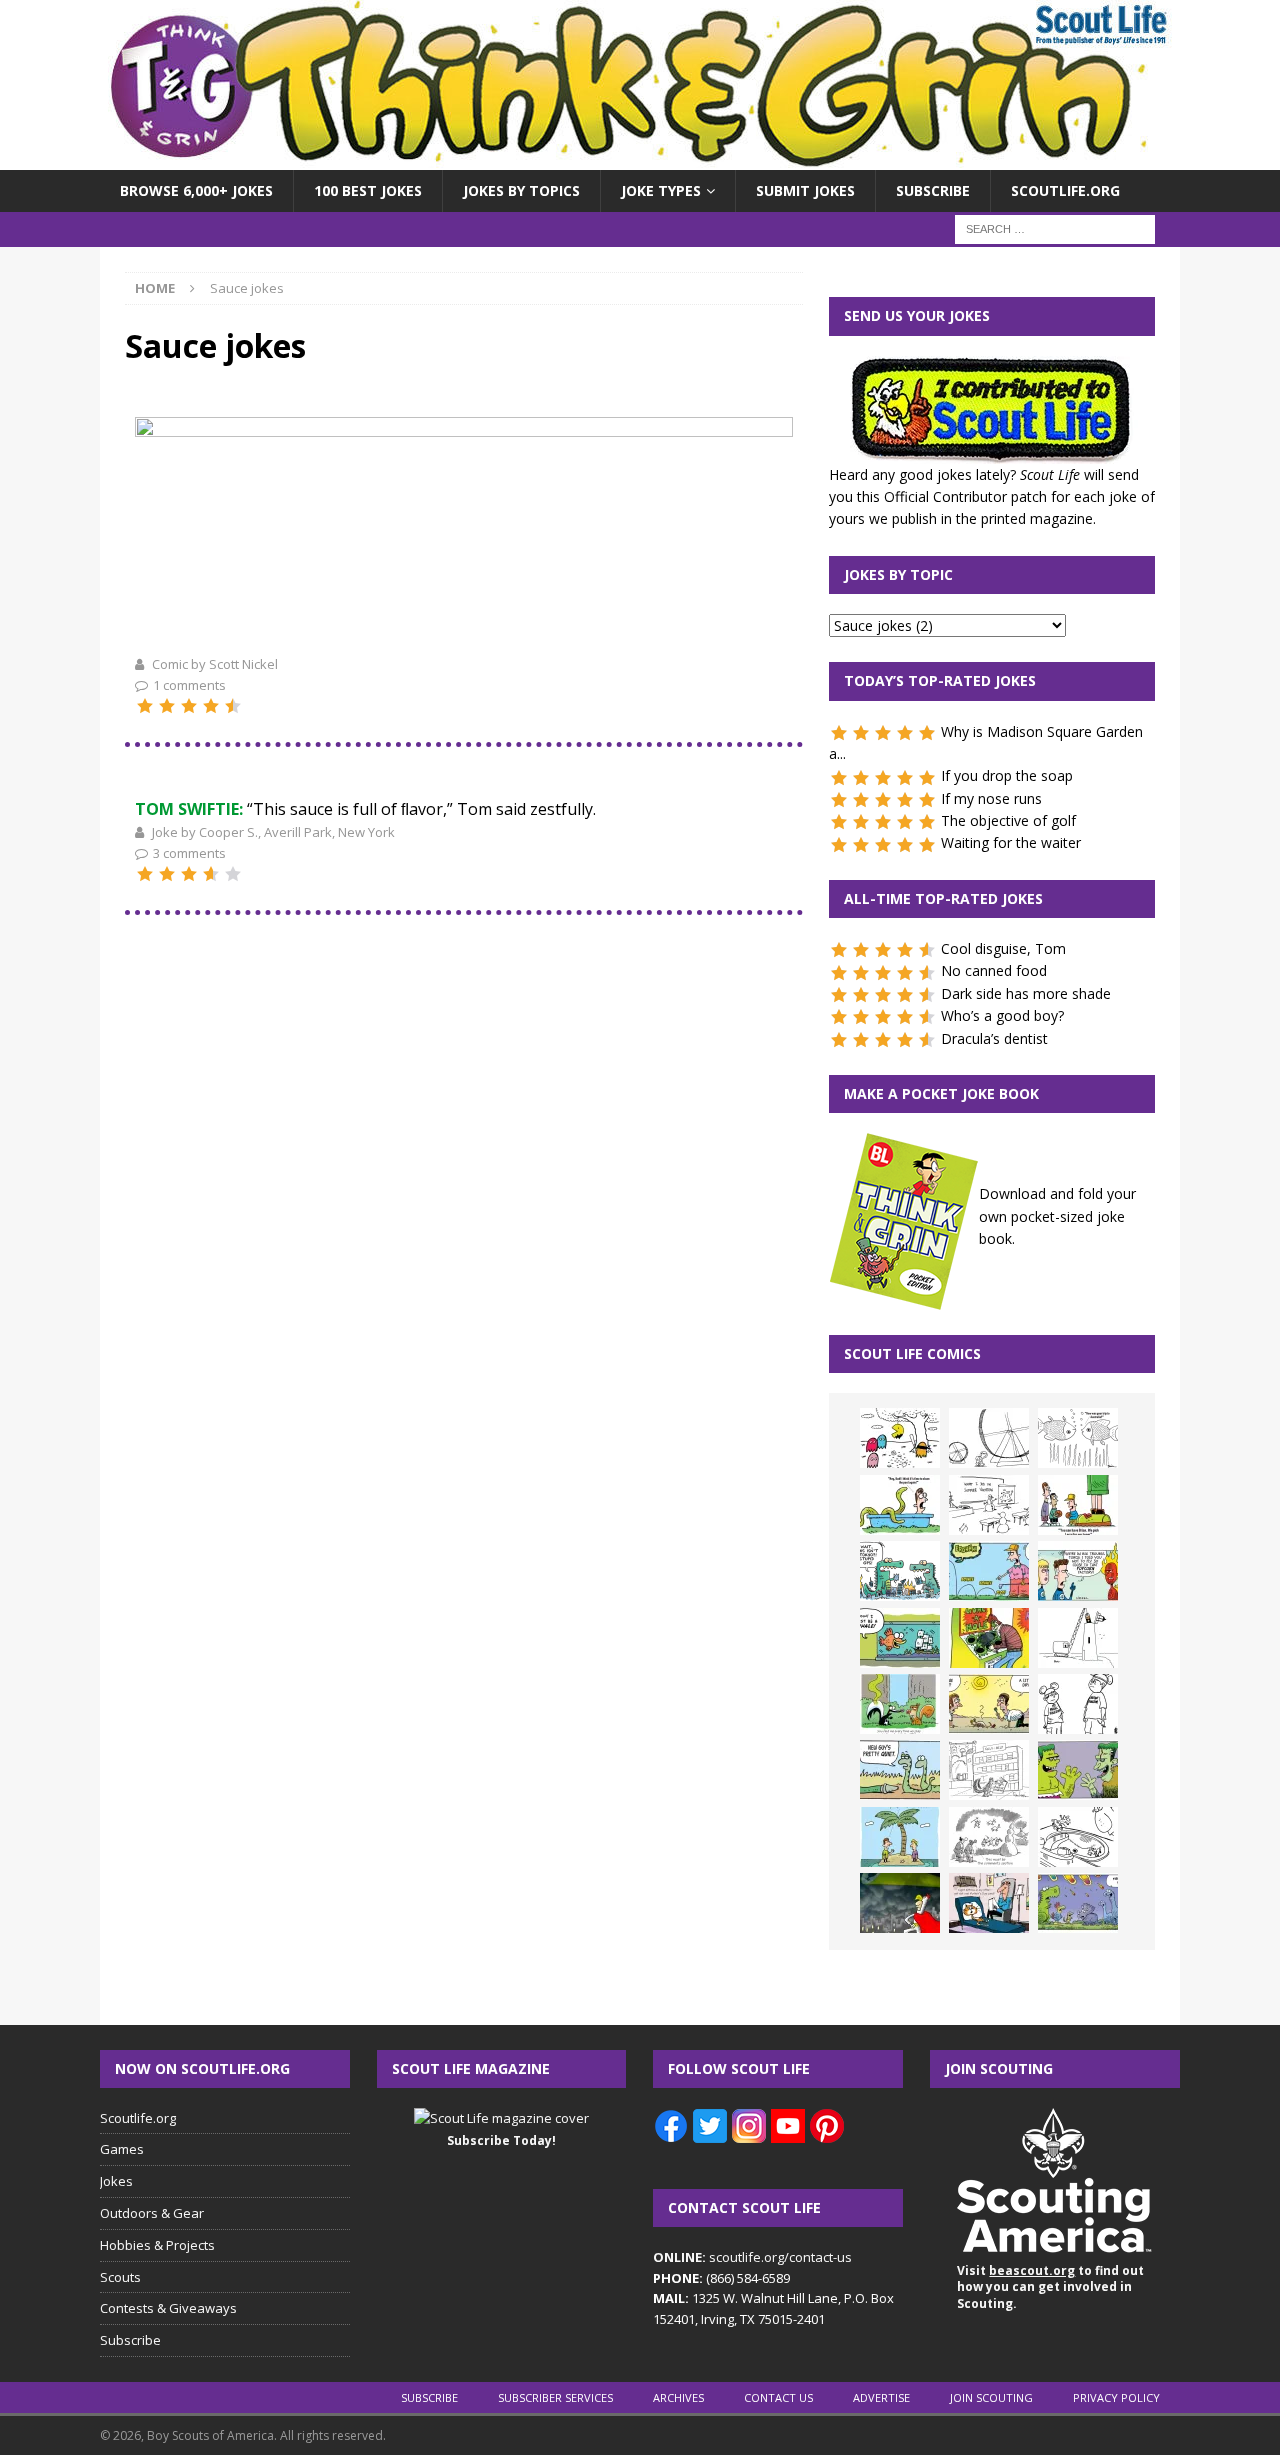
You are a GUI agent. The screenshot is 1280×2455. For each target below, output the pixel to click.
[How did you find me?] (900, 1704)
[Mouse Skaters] (1078, 1837)
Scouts (120, 2277)
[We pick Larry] (1078, 1505)
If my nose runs (991, 798)
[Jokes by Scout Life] (640, 158)
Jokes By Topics (521, 190)
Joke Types (661, 190)
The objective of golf (1008, 820)
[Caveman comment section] (989, 1837)
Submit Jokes (805, 190)
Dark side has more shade (1026, 993)
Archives (678, 2397)
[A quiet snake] (900, 1770)
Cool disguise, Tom (1003, 948)
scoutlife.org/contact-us (752, 2257)
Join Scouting (991, 2397)
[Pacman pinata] (900, 1438)
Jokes (116, 2181)
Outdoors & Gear (152, 2213)
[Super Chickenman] (900, 1903)
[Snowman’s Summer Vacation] (989, 1505)
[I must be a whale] (900, 1638)
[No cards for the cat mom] (989, 1903)
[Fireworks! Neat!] (1078, 1903)
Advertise (881, 2397)
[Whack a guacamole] (989, 1638)
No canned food (994, 970)
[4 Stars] (211, 706)
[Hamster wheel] (989, 1438)
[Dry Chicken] (989, 1704)
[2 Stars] (167, 706)
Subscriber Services (555, 2397)
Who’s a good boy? (1002, 1015)
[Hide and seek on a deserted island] (900, 1837)
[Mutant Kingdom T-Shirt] (1078, 1704)
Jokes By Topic (898, 574)
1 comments (189, 685)
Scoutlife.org (1065, 190)
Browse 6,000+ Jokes (196, 190)
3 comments (189, 853)
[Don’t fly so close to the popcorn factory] (1078, 1571)
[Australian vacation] (1078, 1438)
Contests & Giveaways (168, 2308)
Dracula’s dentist (994, 1038)
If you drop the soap (1007, 775)
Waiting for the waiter (1011, 842)
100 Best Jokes (368, 190)
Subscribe (933, 190)
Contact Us (778, 2397)
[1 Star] (145, 706)
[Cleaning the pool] (900, 1505)
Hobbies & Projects (157, 2245)
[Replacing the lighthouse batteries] (1078, 1638)
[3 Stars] (189, 706)
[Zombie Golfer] (989, 1571)
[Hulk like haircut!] (1078, 1770)
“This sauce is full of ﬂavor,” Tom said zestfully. (365, 809)
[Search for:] (1055, 228)
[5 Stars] (233, 706)
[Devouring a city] (464, 641)
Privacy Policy (1116, 2397)
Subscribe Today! (501, 2140)
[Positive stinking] (989, 1770)
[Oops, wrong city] (900, 1571)
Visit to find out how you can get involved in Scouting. (1050, 2287)
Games (122, 2149)
